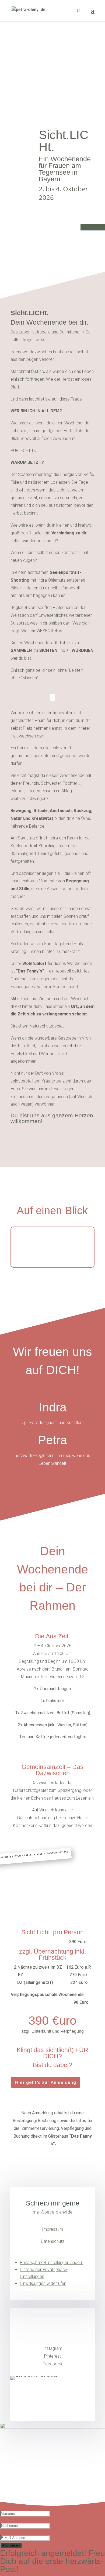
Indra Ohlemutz (51, 580)
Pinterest (52, 2356)
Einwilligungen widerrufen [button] (43, 2283)
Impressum (52, 2229)
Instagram (53, 2348)
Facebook (53, 2364)
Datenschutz (53, 2241)
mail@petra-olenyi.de (53, 2212)
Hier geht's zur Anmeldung (46, 2082)
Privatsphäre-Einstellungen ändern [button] (52, 2263)
